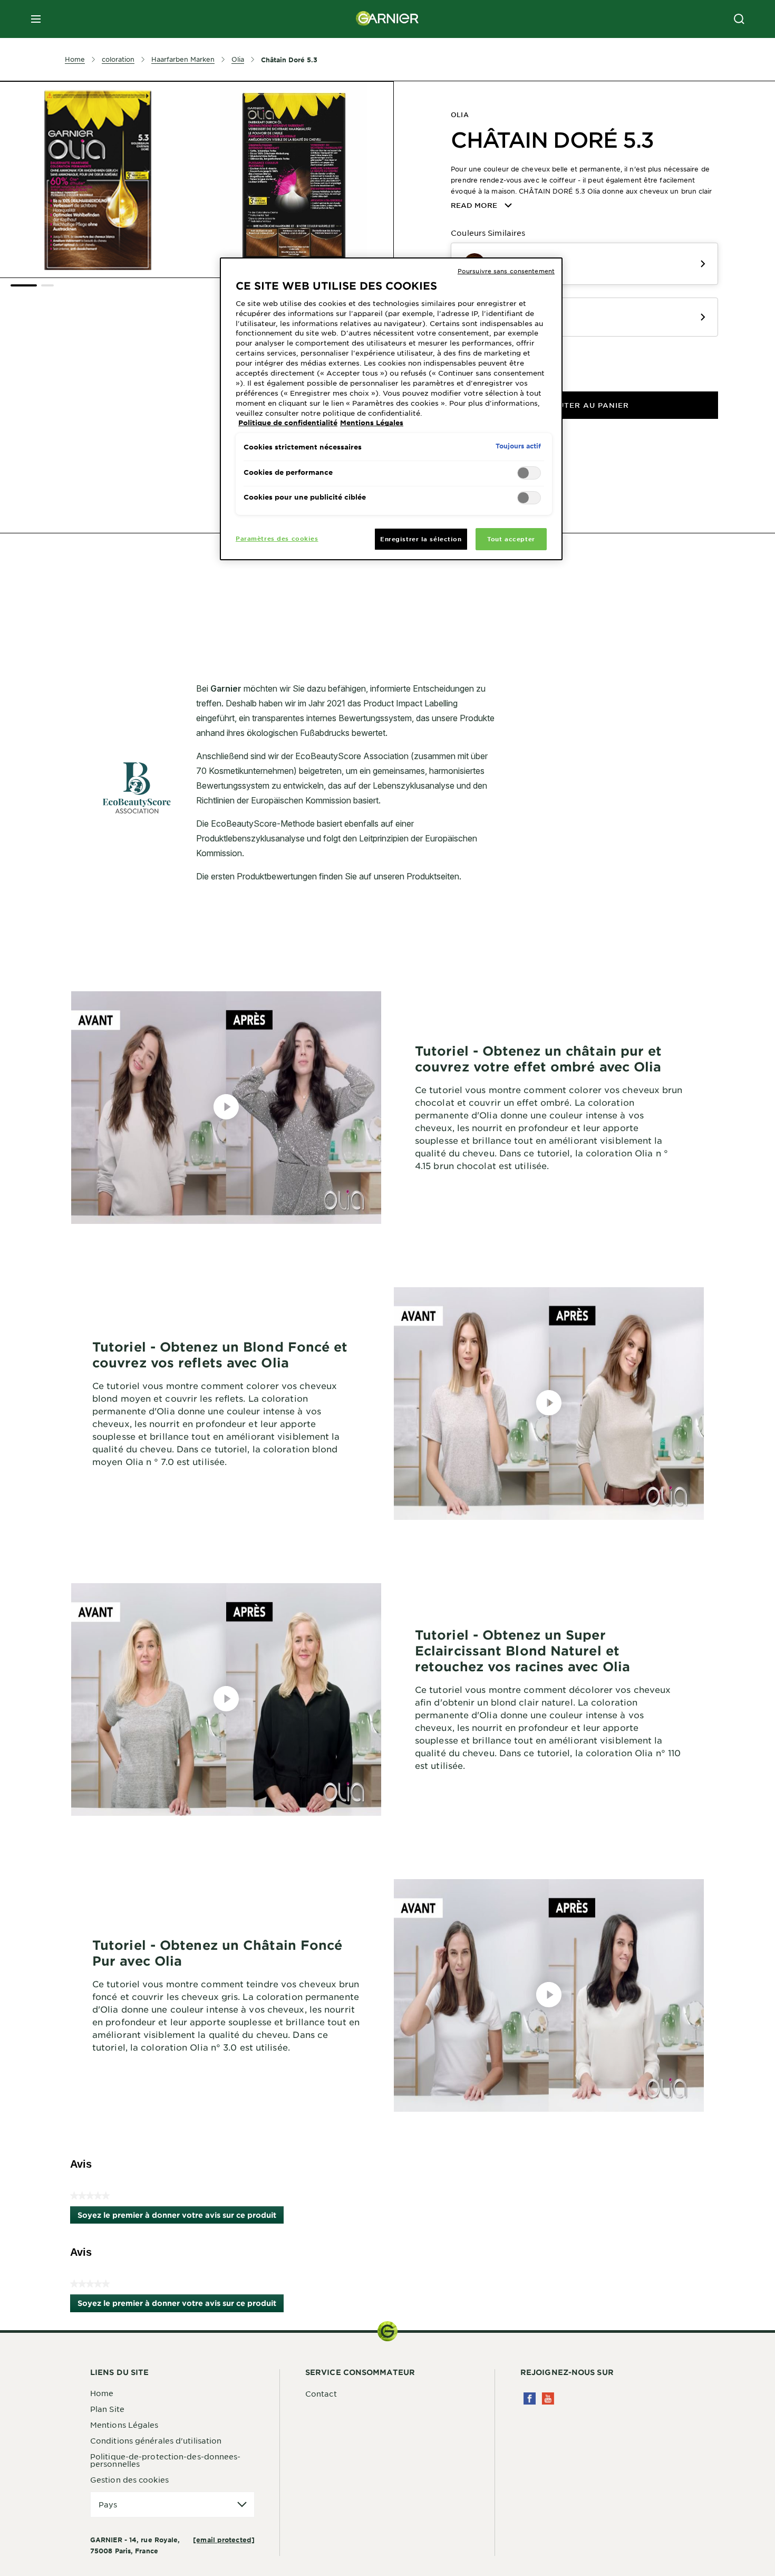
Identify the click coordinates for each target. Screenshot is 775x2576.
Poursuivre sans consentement (506, 271)
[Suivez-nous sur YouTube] (548, 2398)
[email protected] (224, 2540)
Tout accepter (511, 539)
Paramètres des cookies (277, 538)
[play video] (226, 1107)
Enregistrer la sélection (421, 539)
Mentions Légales (124, 2425)
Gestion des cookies (129, 2479)
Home (102, 2393)
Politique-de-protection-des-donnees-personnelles (166, 2460)
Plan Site (107, 2409)
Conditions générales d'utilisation (156, 2440)
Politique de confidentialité (288, 423)
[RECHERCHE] (739, 19)
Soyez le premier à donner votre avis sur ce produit (181, 2217)
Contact (321, 2393)
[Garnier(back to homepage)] (387, 19)
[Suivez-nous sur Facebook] (530, 2398)
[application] (172, 2505)
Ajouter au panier (585, 405)
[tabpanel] (293, 586)
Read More (474, 205)
